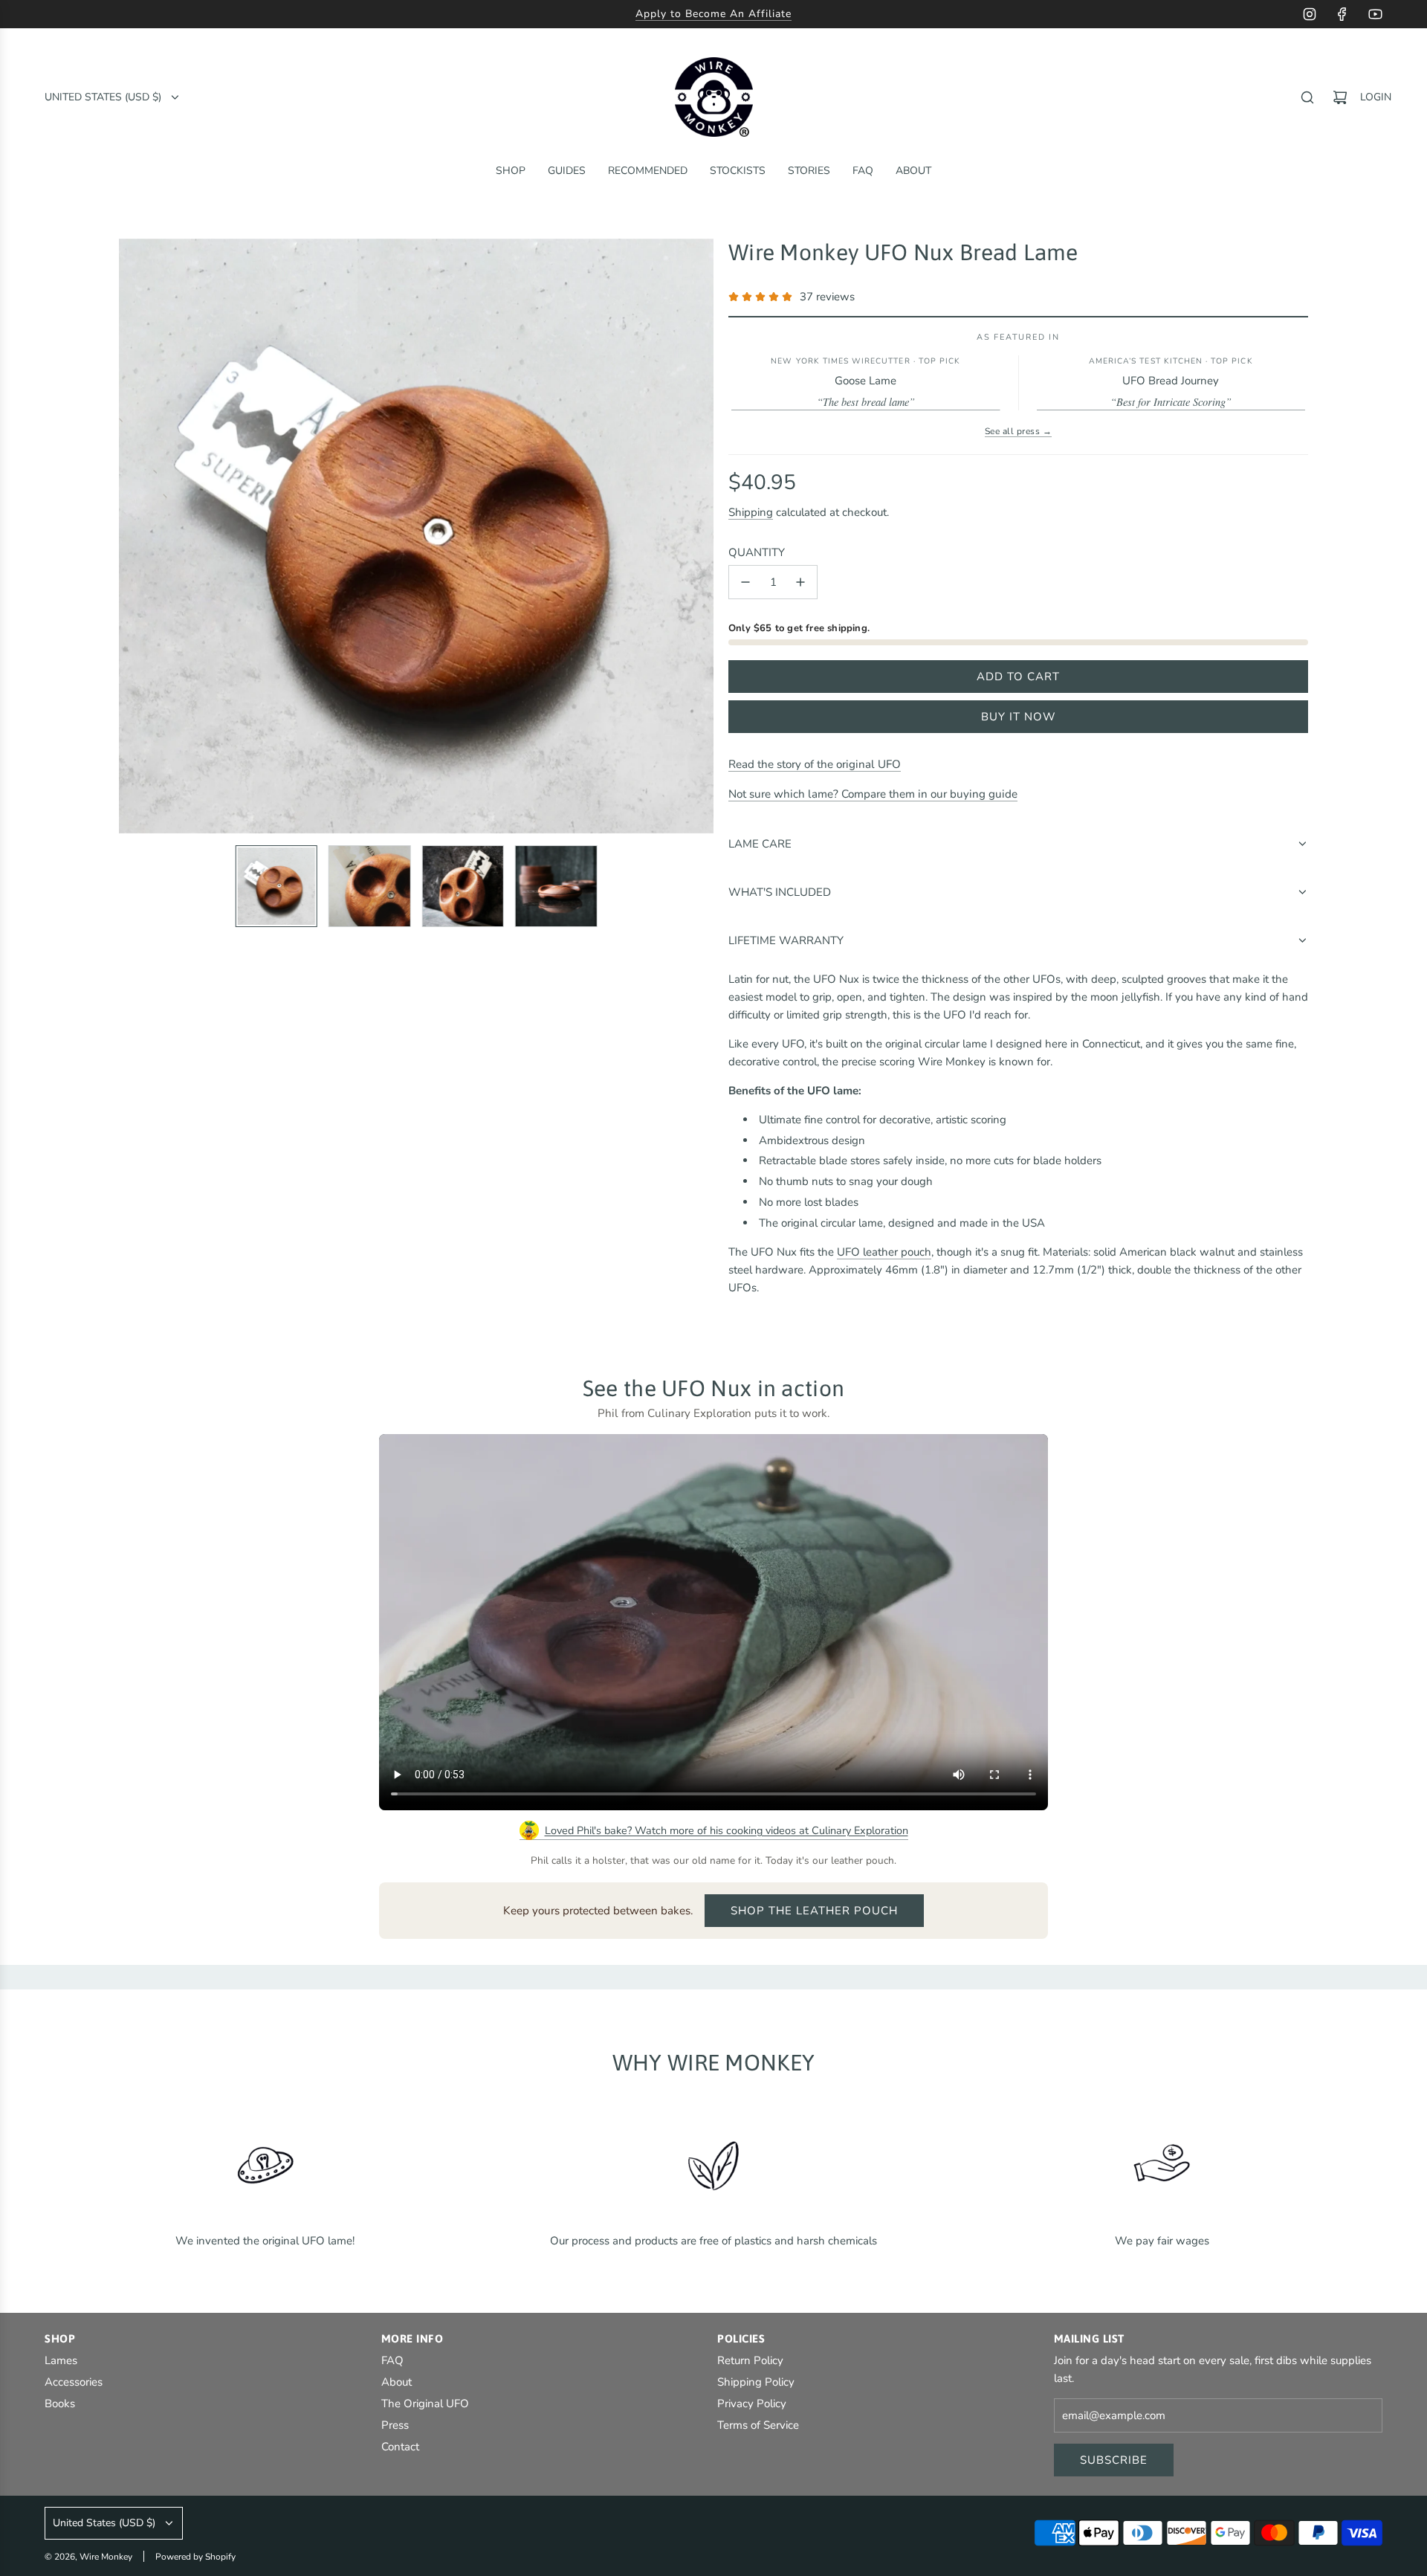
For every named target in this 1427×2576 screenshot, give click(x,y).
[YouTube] (1375, 14)
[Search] (1307, 97)
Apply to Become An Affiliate (713, 14)
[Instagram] (1310, 14)
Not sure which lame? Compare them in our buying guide (873, 794)
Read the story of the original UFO (815, 764)
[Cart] (1340, 97)
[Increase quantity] (800, 582)
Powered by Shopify (195, 2557)
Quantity (757, 552)
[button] (131, 536)
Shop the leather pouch (814, 1911)
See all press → (1018, 431)
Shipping (751, 512)
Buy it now (1019, 717)
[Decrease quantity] (745, 582)
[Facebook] (1342, 14)
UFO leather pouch (884, 1252)
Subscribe (1114, 2460)
